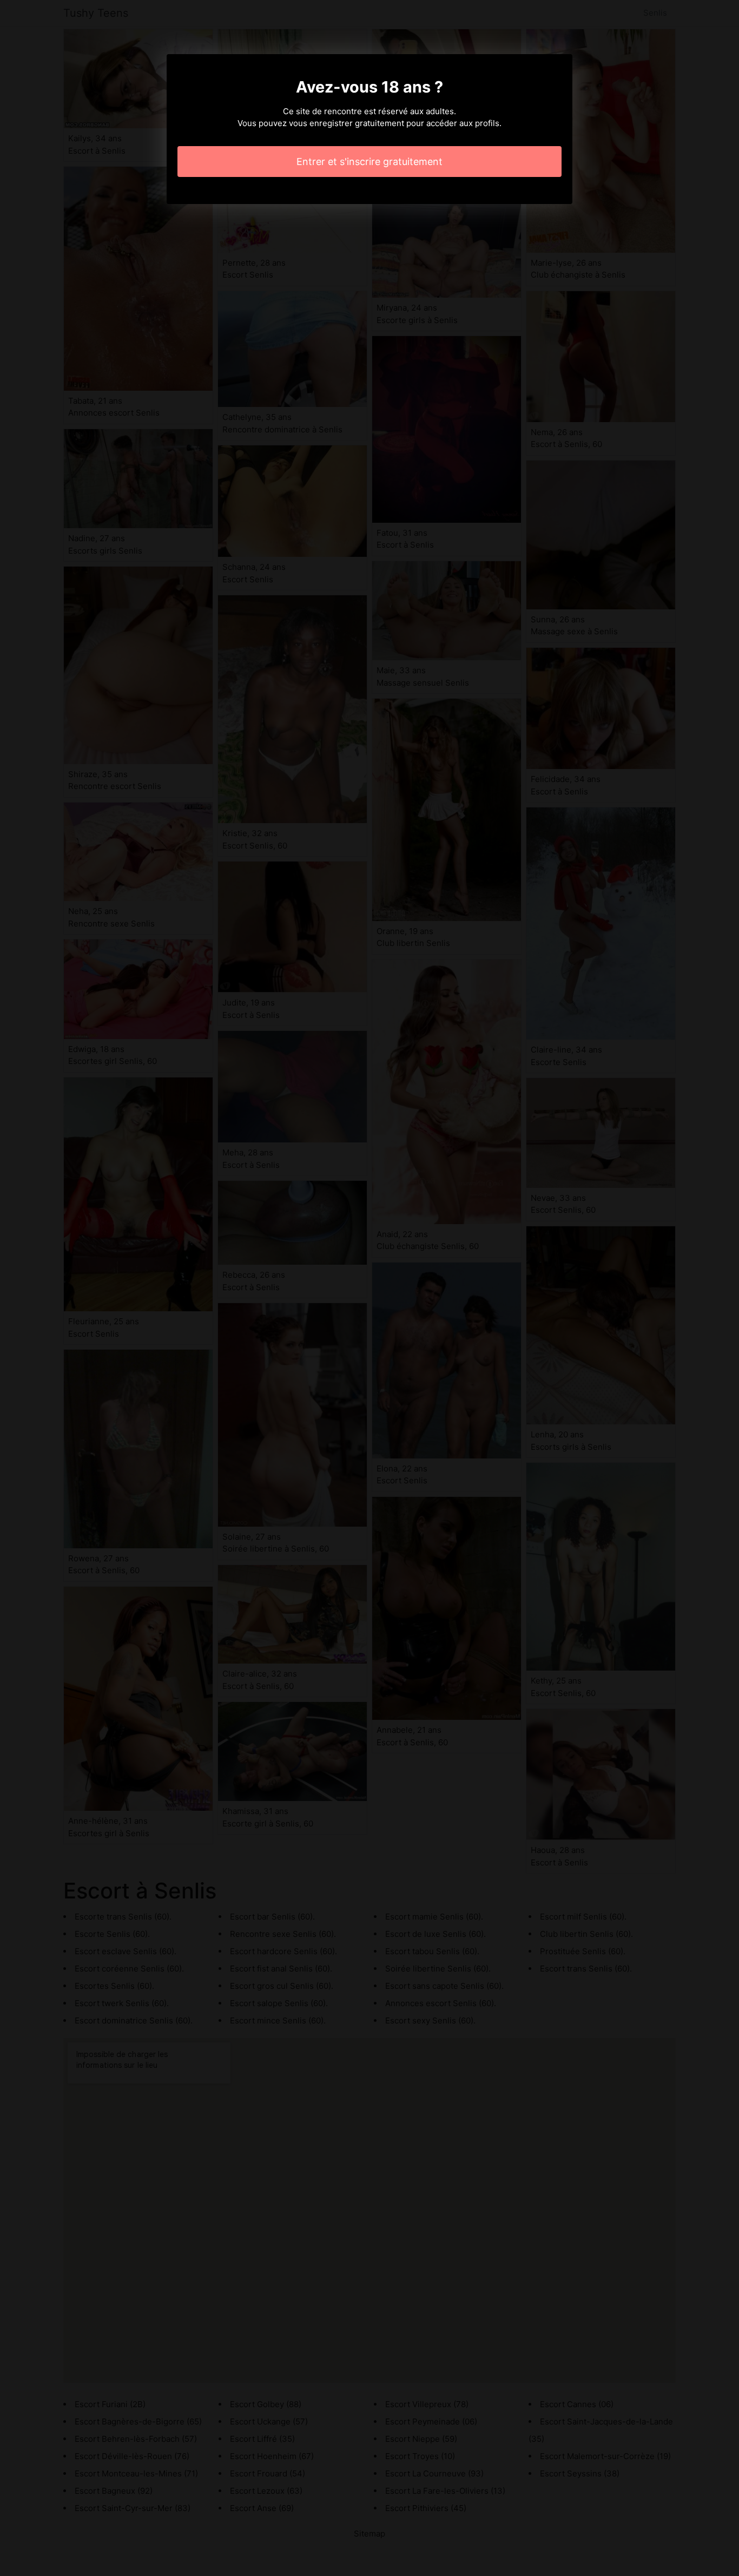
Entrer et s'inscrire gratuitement (369, 162)
